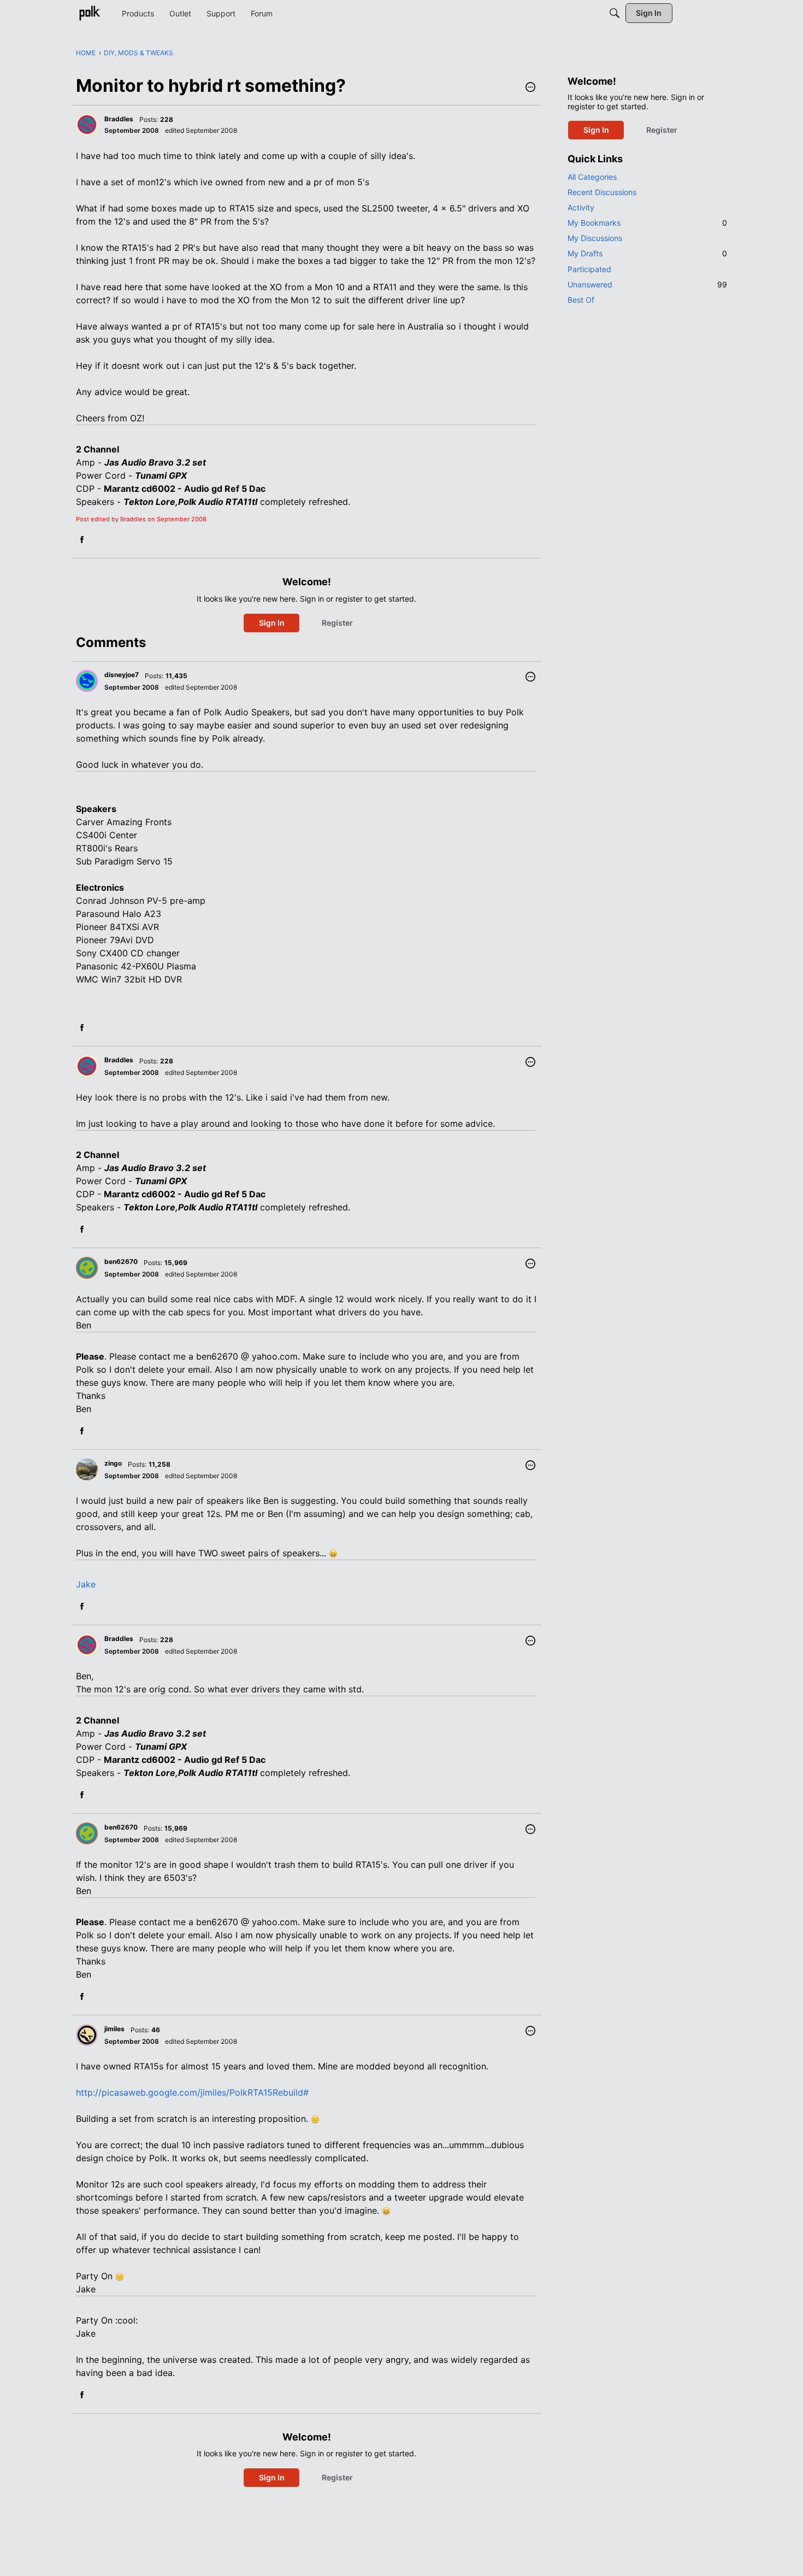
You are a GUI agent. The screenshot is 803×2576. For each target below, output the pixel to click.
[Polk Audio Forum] (90, 13)
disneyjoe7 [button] (122, 675)
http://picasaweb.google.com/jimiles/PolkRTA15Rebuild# (192, 2092)
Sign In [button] (272, 623)
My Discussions (595, 238)
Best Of (581, 300)
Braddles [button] (119, 119)
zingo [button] (113, 1463)
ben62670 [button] (121, 1261)
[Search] (615, 13)
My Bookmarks (647, 223)
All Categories (592, 177)
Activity (581, 207)
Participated (589, 269)
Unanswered (647, 284)
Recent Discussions (602, 192)
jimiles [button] (114, 2029)
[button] (530, 88)
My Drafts (647, 253)
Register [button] (337, 623)
